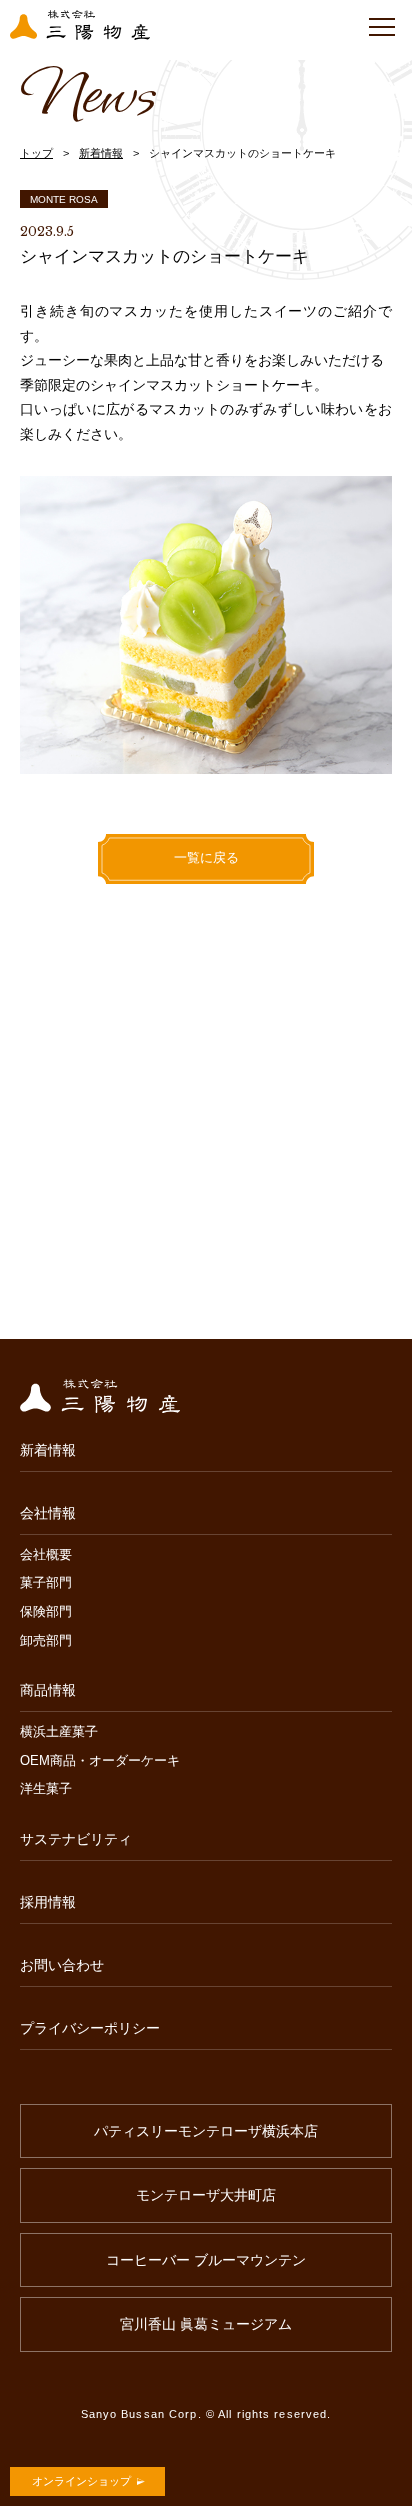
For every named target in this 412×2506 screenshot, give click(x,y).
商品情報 (48, 1690)
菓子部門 (46, 1583)
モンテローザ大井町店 (206, 2195)
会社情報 (48, 1513)
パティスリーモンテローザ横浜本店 (206, 2131)
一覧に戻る (206, 857)
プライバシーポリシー (90, 2028)
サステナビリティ (76, 1839)
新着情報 (101, 153)
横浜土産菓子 (59, 1732)
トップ (36, 153)
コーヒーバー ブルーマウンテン (206, 2260)
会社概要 (46, 1555)
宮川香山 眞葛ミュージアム (206, 2324)
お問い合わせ (62, 1965)
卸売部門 (46, 1641)
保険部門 (46, 1612)
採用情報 (48, 1902)
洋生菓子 (46, 1789)
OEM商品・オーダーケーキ (100, 1761)
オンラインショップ (81, 2481)
